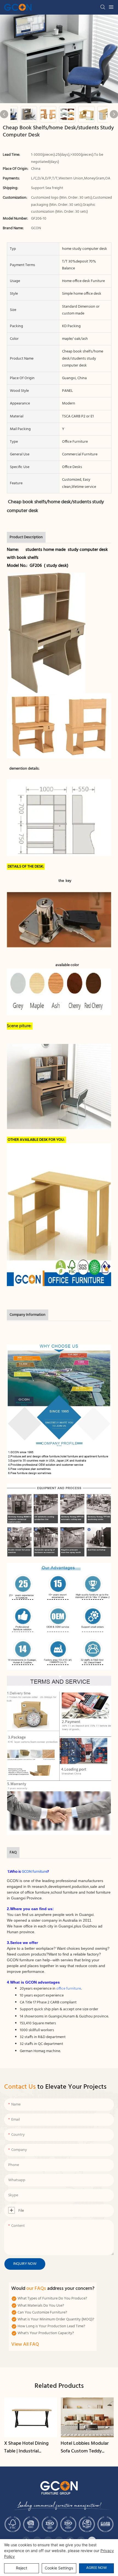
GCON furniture (34, 1872)
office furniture (69, 1989)
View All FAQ (25, 2344)
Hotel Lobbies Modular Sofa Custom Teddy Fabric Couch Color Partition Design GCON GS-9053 (85, 2448)
